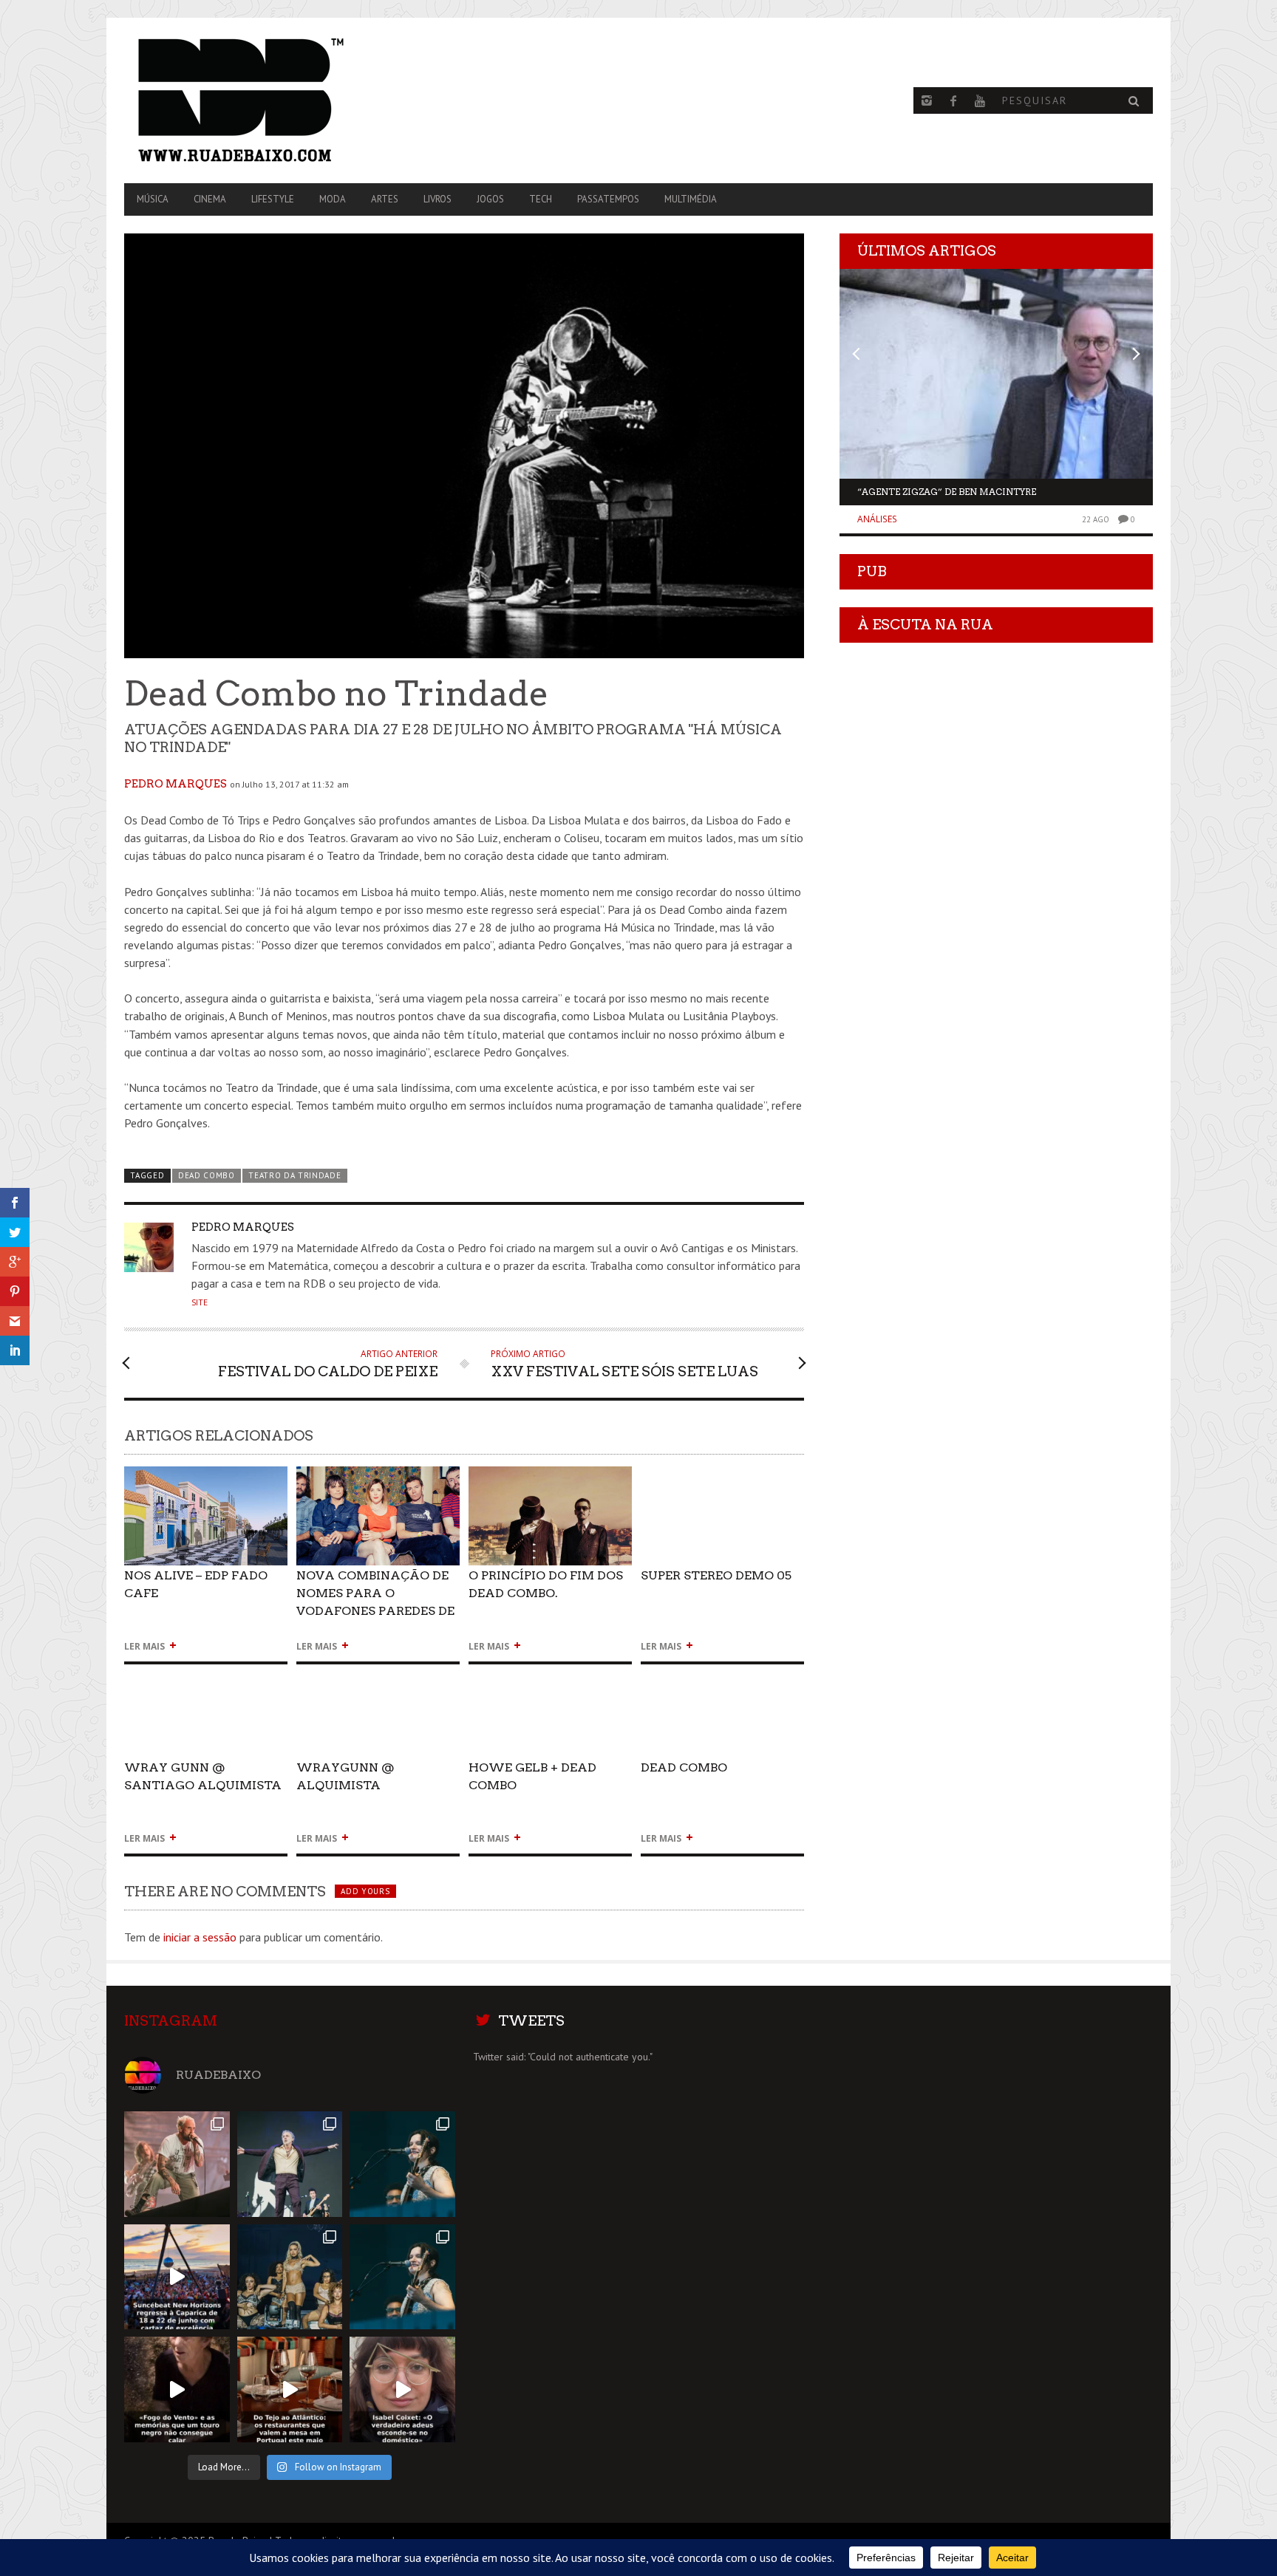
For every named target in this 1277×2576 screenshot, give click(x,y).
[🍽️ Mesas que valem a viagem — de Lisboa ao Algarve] (290, 2389)
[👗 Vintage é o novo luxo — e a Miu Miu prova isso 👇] (402, 2389)
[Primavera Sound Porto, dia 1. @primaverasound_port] (402, 2164)
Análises (877, 519)
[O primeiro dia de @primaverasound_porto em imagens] (402, 2277)
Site (200, 1302)
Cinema (210, 199)
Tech (541, 199)
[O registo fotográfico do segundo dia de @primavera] (290, 2277)
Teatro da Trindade (294, 1175)
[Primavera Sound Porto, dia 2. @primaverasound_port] (290, 2164)
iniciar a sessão (200, 1937)
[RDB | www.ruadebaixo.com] (279, 100)
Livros (437, 199)
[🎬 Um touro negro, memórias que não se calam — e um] (177, 2389)
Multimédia (691, 199)
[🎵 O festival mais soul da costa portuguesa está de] (177, 2277)
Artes (385, 199)
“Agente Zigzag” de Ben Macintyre (947, 492)
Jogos (490, 199)
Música (153, 199)
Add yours (365, 1891)
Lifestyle (273, 199)
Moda (333, 199)
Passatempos (608, 199)
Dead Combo (207, 1175)
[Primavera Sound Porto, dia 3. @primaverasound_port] (177, 2164)
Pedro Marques (176, 784)
